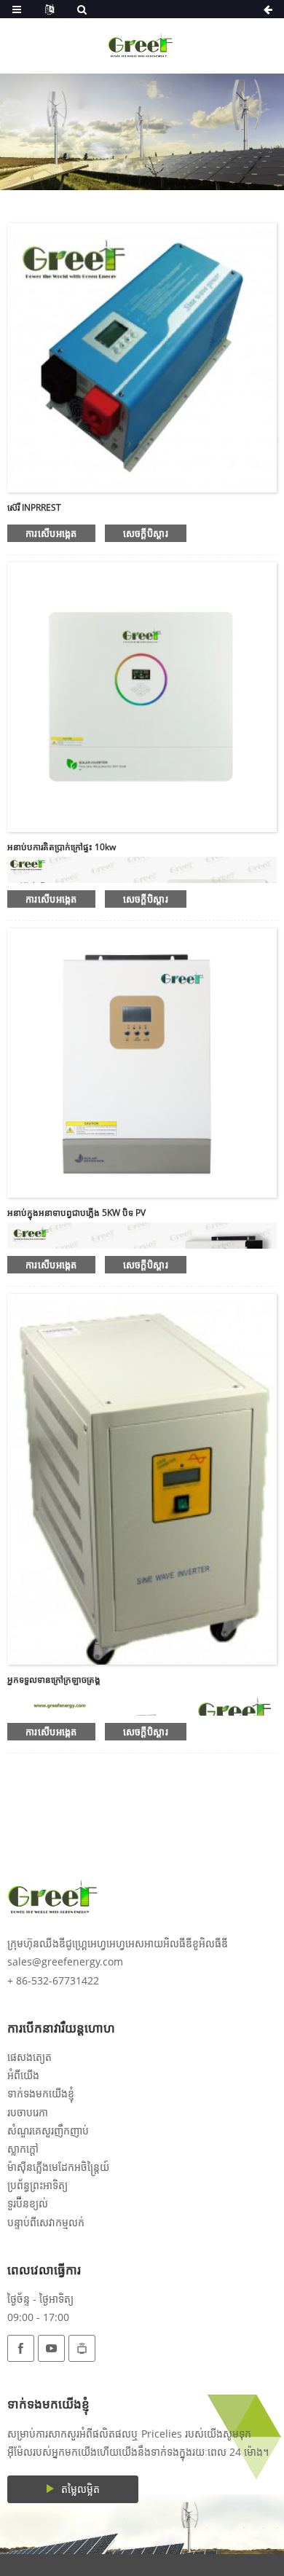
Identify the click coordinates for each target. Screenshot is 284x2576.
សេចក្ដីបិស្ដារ (146, 533)
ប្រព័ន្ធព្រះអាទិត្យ (38, 2185)
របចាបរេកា (28, 2112)
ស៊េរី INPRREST (34, 507)
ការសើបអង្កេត (51, 533)
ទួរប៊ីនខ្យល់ (28, 2203)
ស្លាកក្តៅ (23, 2149)
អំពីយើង (23, 2075)
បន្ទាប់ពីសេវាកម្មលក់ (46, 2222)
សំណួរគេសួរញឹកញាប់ (48, 2131)
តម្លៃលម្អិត (80, 2489)
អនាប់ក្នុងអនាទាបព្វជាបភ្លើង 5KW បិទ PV (76, 1213)
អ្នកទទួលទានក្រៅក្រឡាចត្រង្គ (54, 1680)
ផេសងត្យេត (29, 2057)
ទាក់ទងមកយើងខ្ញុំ (41, 2093)
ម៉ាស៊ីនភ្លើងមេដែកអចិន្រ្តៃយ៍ (58, 2167)
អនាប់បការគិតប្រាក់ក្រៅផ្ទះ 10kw (62, 847)
